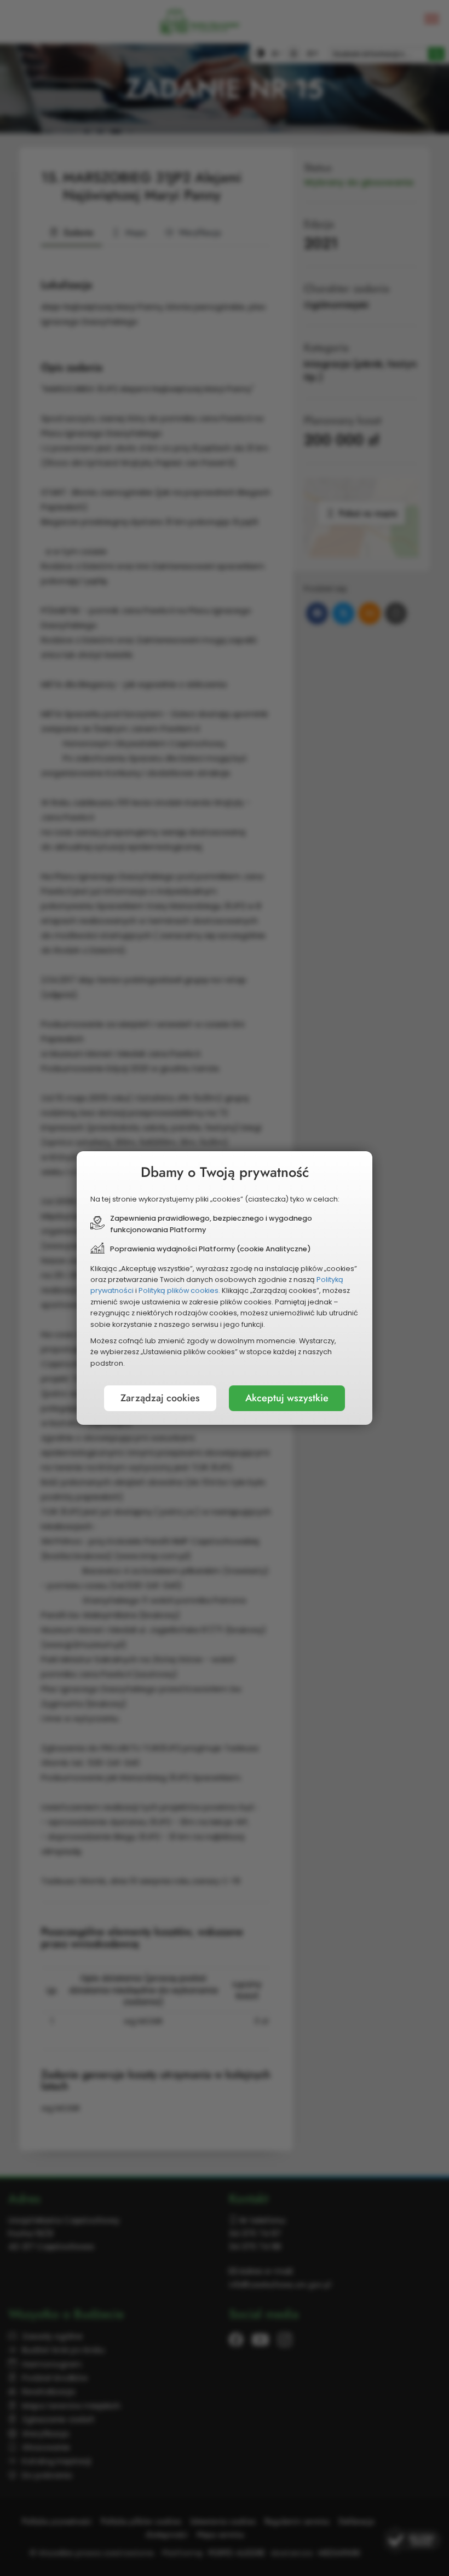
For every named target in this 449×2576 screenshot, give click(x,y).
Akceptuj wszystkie (287, 1398)
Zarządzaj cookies (160, 1398)
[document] (225, 1288)
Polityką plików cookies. (179, 1290)
